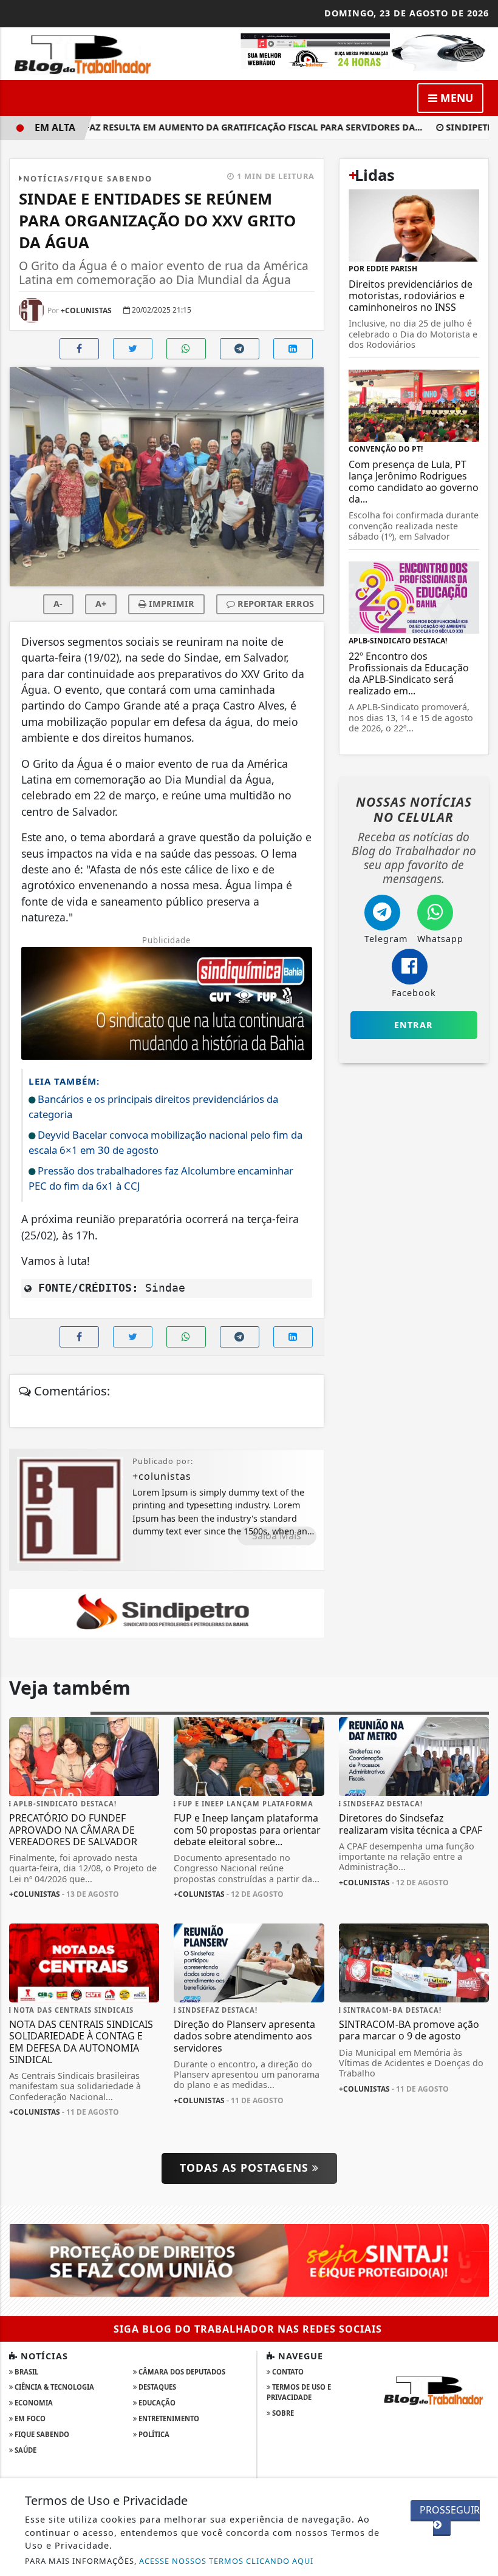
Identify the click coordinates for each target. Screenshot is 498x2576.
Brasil (26, 2372)
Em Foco (29, 2418)
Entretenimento (168, 2418)
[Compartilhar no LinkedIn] (293, 349)
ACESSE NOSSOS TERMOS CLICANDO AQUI (226, 2561)
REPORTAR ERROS (275, 604)
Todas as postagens (246, 2168)
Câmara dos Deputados (181, 2372)
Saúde (25, 2450)
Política (153, 2434)
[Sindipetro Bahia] (167, 1612)
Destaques (156, 2387)
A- (58, 604)
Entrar (414, 1025)
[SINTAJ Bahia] (249, 2260)
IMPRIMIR (170, 604)
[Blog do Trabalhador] (84, 53)
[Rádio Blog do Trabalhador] (364, 51)
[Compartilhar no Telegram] (240, 349)
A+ (101, 604)
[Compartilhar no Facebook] (79, 349)
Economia (33, 2403)
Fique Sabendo (41, 2434)
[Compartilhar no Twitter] (133, 349)
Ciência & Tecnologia (53, 2387)
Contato (287, 2372)
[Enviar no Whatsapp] (186, 349)
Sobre (282, 2413)
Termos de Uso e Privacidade (299, 2392)
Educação (156, 2403)
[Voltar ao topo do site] (479, 1417)
